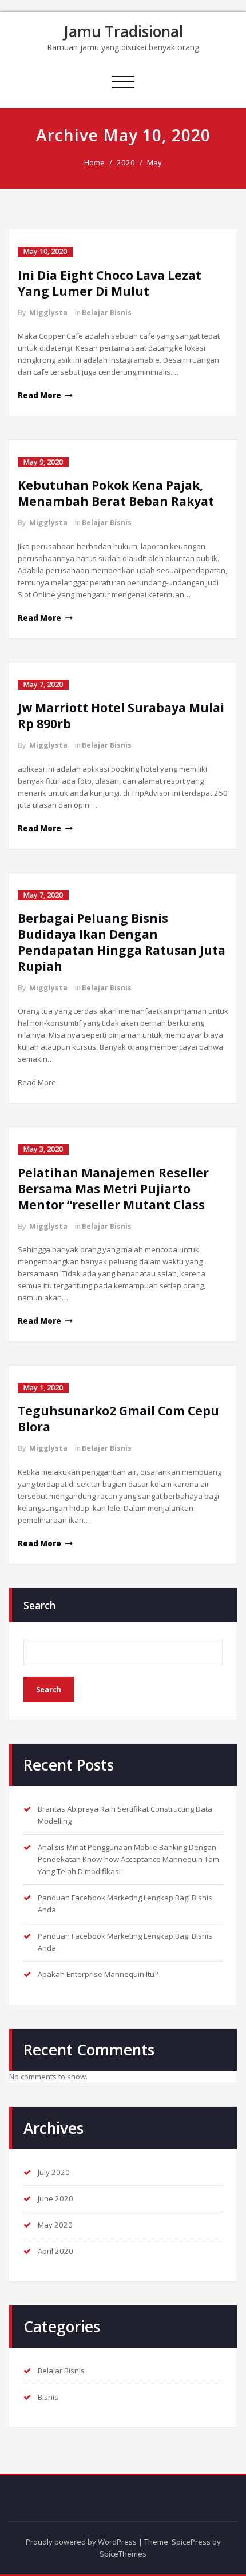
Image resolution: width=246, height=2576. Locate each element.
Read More (39, 395)
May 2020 (55, 2225)
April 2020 (55, 2251)
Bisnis (48, 2397)
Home (94, 162)
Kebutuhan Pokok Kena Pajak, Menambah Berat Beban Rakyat (116, 493)
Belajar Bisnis (107, 313)
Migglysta (48, 313)
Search (39, 1605)
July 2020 (54, 2172)
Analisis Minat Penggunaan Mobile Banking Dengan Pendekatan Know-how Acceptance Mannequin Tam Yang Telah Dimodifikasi (128, 1859)
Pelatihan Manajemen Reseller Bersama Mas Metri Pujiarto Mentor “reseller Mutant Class (113, 1189)
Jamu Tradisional (123, 31)
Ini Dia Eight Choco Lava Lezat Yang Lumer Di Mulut (110, 283)
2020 (126, 162)
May (154, 162)
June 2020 (55, 2198)
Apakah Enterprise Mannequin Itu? (98, 1974)
